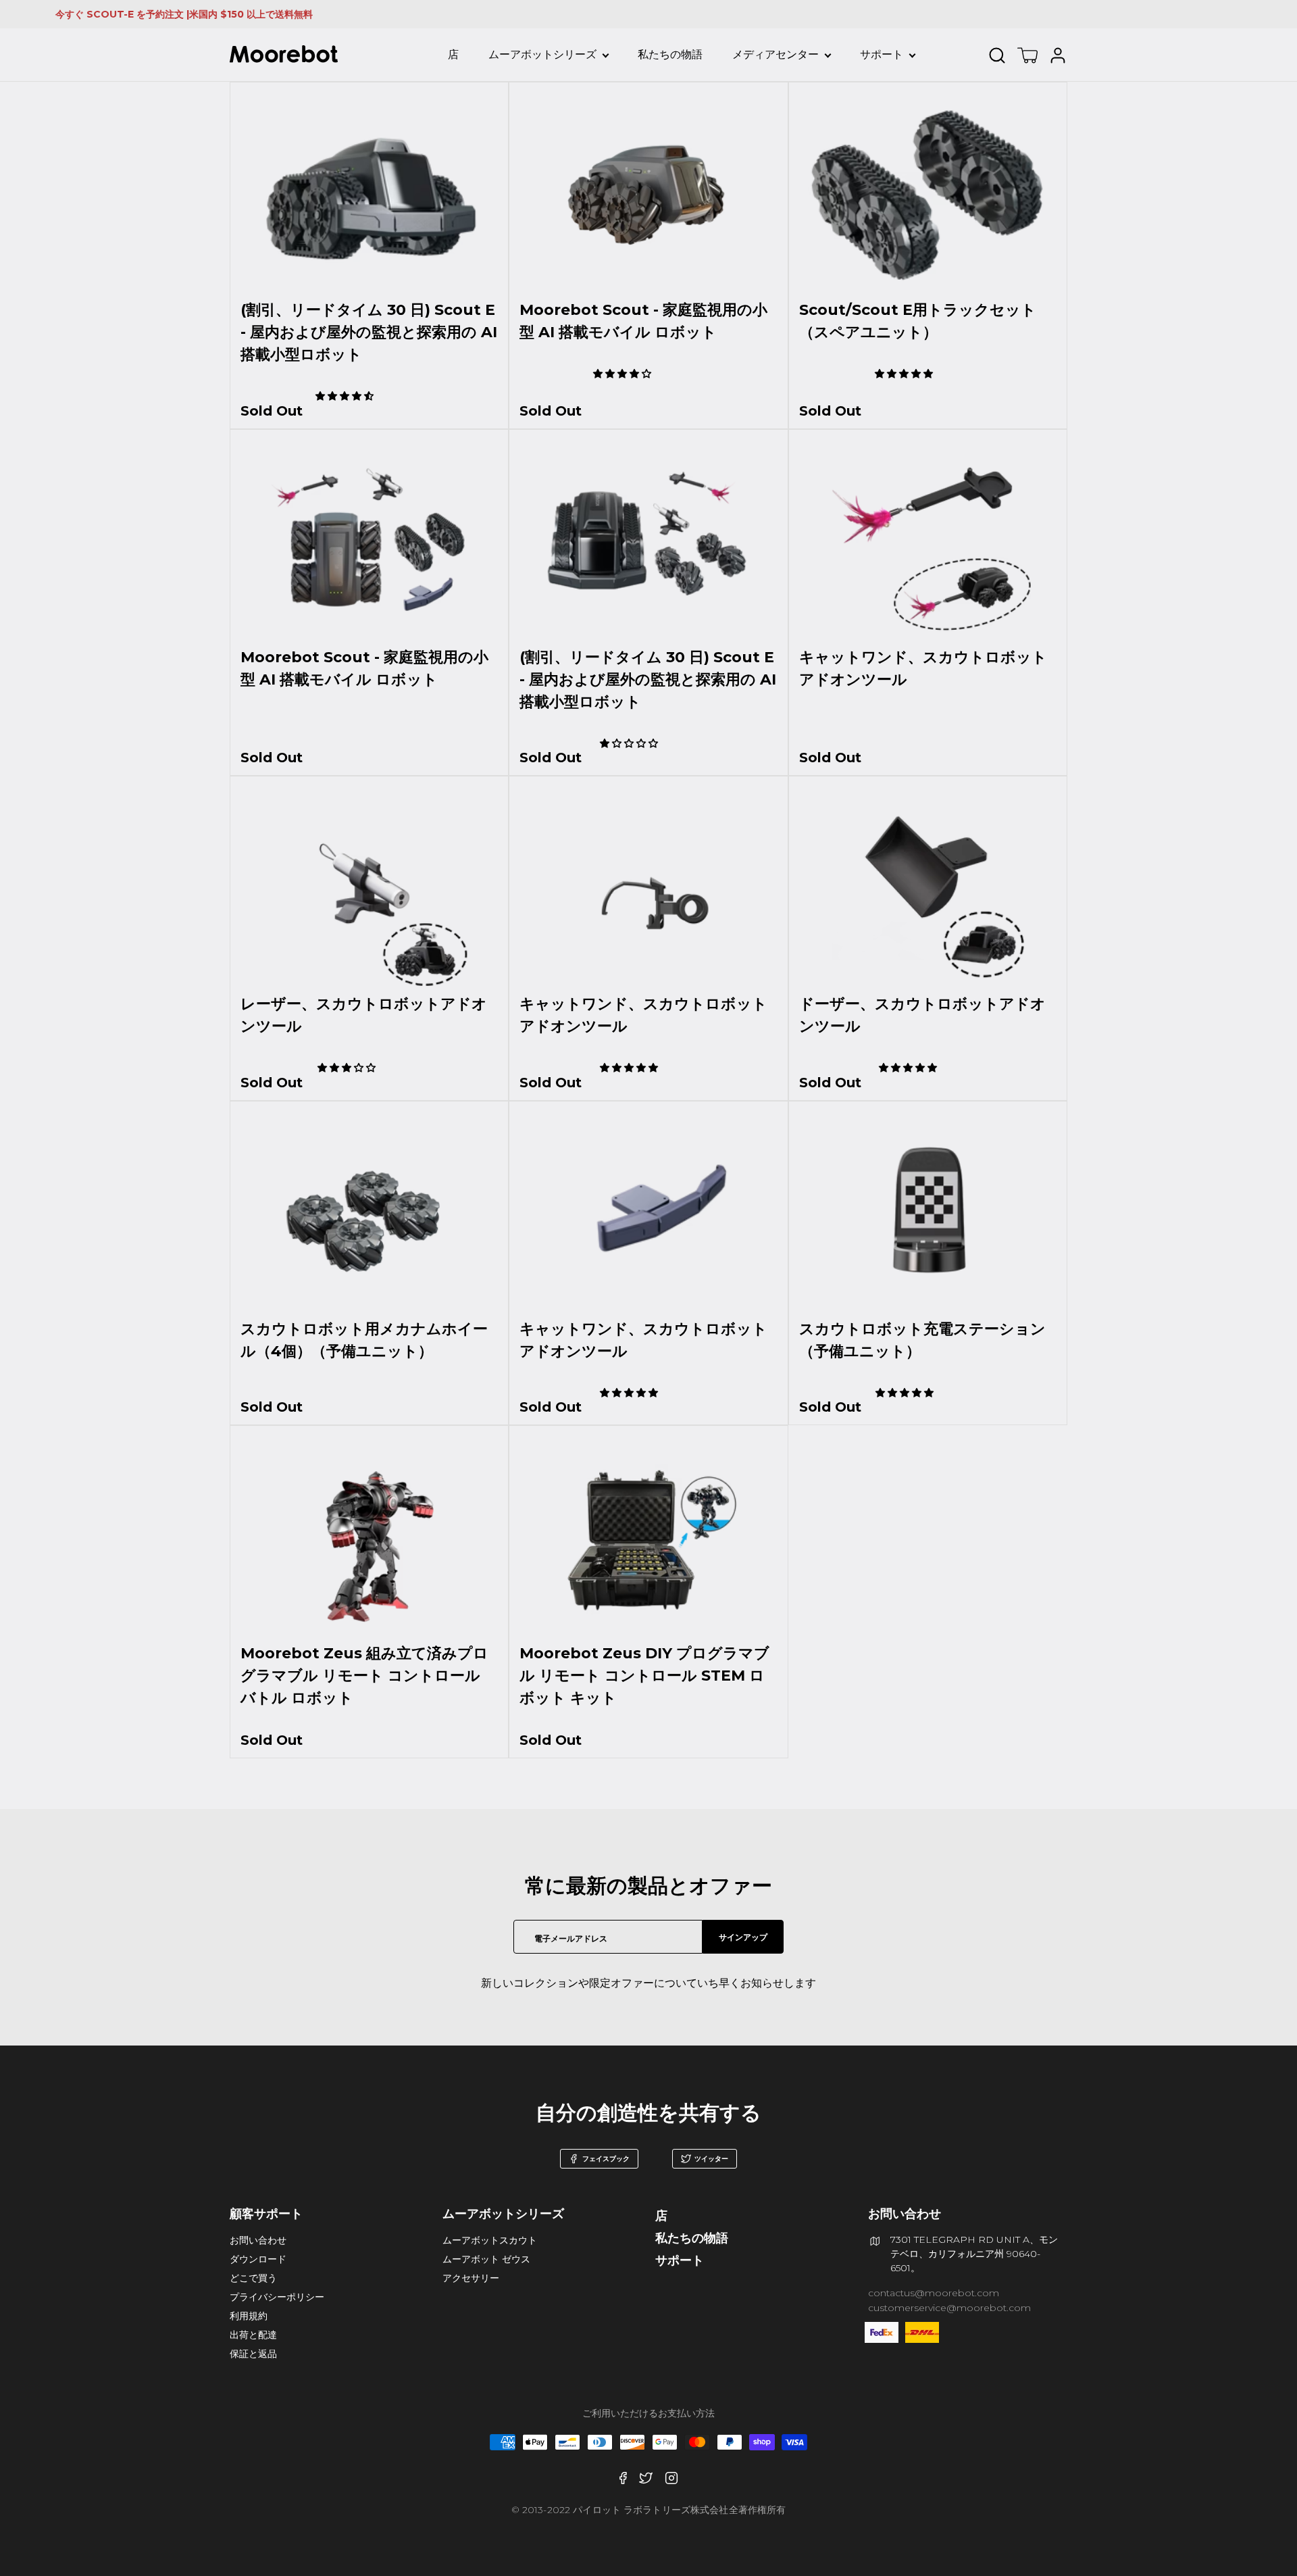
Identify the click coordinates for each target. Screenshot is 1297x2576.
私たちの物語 (670, 54)
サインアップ (743, 1937)
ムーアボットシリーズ (542, 54)
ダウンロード (258, 2259)
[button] (346, 396)
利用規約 (249, 2316)
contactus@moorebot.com (934, 2293)
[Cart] (1027, 55)
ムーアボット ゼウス (486, 2259)
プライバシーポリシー (277, 2297)
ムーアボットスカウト (490, 2240)
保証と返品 (253, 2354)
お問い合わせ (258, 2240)
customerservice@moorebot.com (949, 2308)
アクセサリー (471, 2278)
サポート (882, 54)
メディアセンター (775, 54)
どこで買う (253, 2278)
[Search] (1000, 55)
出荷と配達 (253, 2335)
